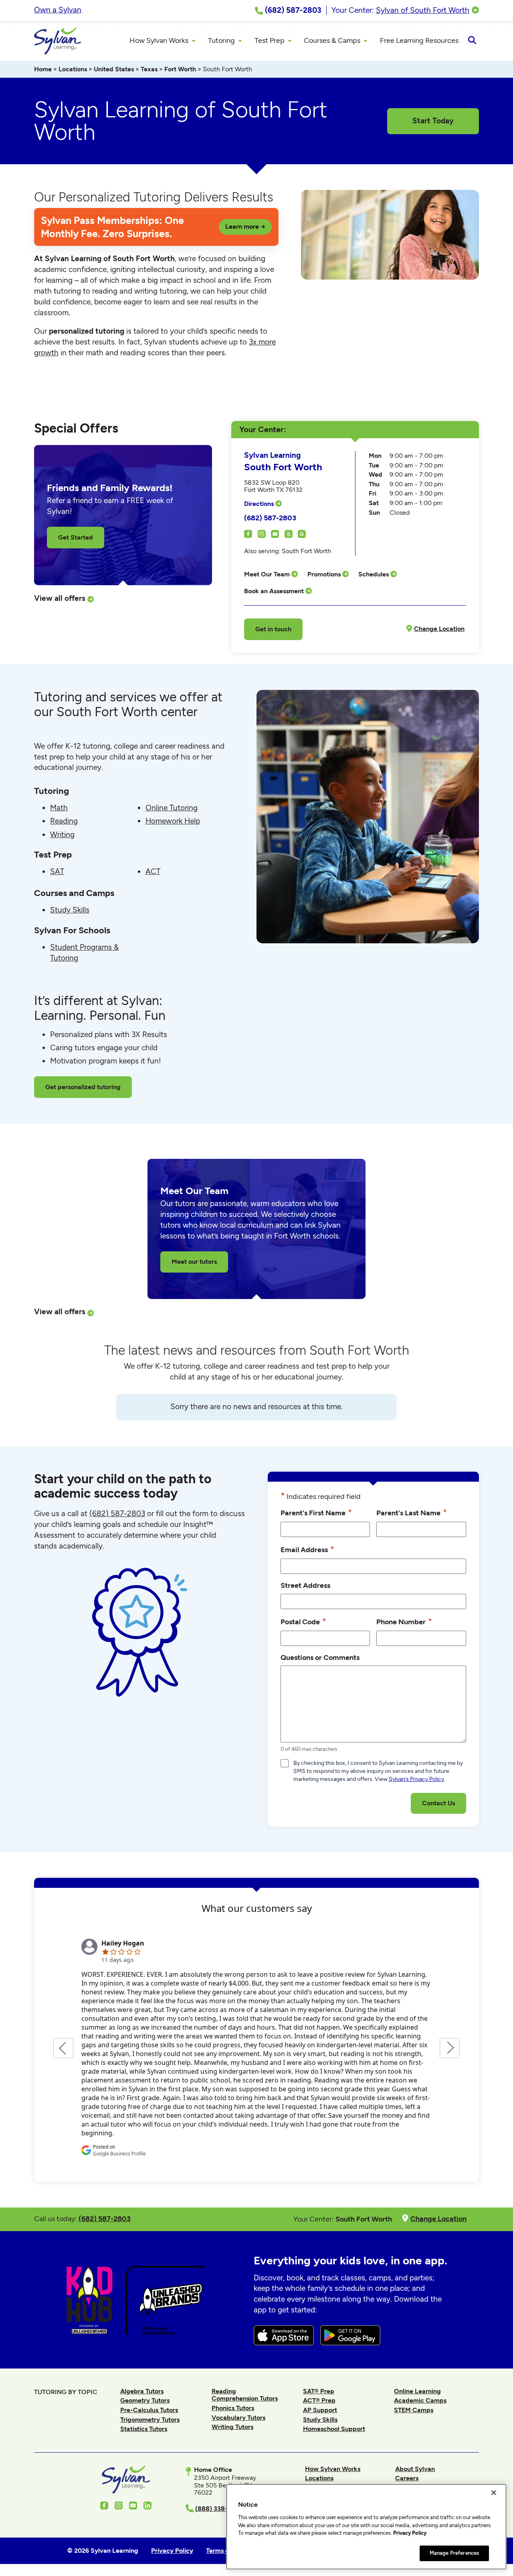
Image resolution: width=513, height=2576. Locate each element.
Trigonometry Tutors (150, 2420)
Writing (62, 835)
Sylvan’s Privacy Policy (416, 1779)
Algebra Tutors (142, 2391)
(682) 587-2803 (270, 518)
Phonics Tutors (233, 2408)
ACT (153, 871)
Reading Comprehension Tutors (245, 2395)
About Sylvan (415, 2469)
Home (43, 69)
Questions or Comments (320, 1657)
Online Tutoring (172, 808)
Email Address (307, 1549)
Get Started (76, 537)
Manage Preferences (454, 2553)
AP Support (320, 2410)
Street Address (305, 1585)
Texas (149, 69)
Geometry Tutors (145, 2400)
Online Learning (417, 2391)
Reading (64, 821)
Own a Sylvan (58, 10)
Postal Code (303, 1621)
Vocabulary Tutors (238, 2418)
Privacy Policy (410, 2533)
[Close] (494, 2493)
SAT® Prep (319, 2391)
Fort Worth (180, 69)
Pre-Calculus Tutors (149, 2410)
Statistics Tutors (144, 2429)
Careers (407, 2478)
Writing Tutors (232, 2427)
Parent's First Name (316, 1512)
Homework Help (173, 821)
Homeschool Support (334, 2429)
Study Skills (70, 910)
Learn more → (245, 227)
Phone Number (404, 1621)
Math (59, 808)
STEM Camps (414, 2410)
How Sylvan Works (333, 2469)
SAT (57, 871)
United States (114, 69)
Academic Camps (420, 2400)
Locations (73, 69)
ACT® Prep (319, 2400)
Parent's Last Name (412, 1512)
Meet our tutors (194, 1262)
